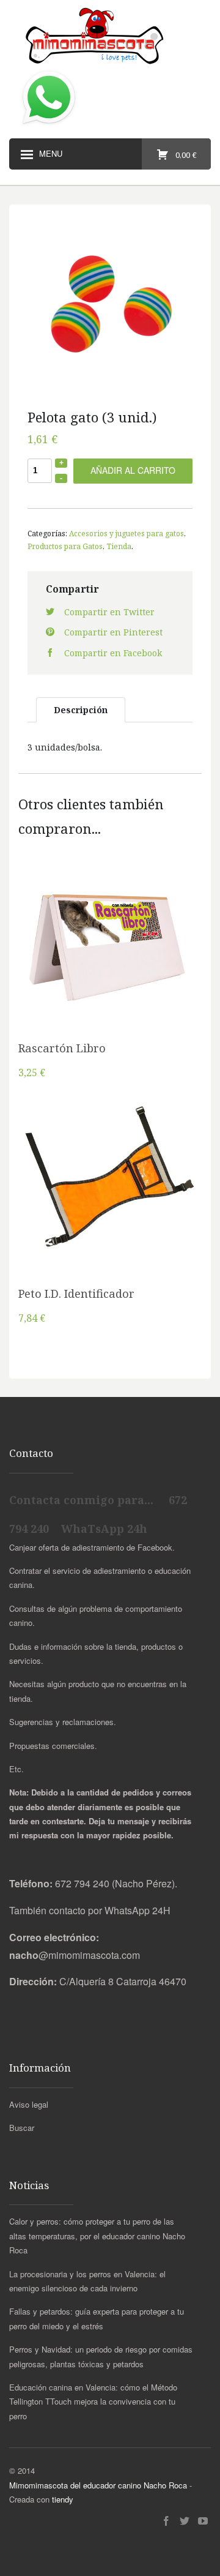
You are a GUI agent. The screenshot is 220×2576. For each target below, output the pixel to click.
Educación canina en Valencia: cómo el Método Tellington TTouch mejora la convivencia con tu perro (93, 2402)
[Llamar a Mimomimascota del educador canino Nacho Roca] (49, 125)
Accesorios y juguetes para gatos (127, 533)
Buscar (22, 2128)
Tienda (119, 546)
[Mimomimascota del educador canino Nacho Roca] (110, 37)
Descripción (81, 710)
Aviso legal (29, 2104)
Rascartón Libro (62, 1048)
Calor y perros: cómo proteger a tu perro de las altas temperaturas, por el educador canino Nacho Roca (97, 2236)
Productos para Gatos (65, 546)
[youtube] (203, 2521)
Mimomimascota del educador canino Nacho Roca (98, 2485)
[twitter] (185, 2521)
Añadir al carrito (133, 470)
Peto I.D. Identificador (76, 1294)
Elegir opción (110, 1195)
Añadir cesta (110, 949)
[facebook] (166, 2521)
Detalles (110, 981)
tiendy (63, 2499)
